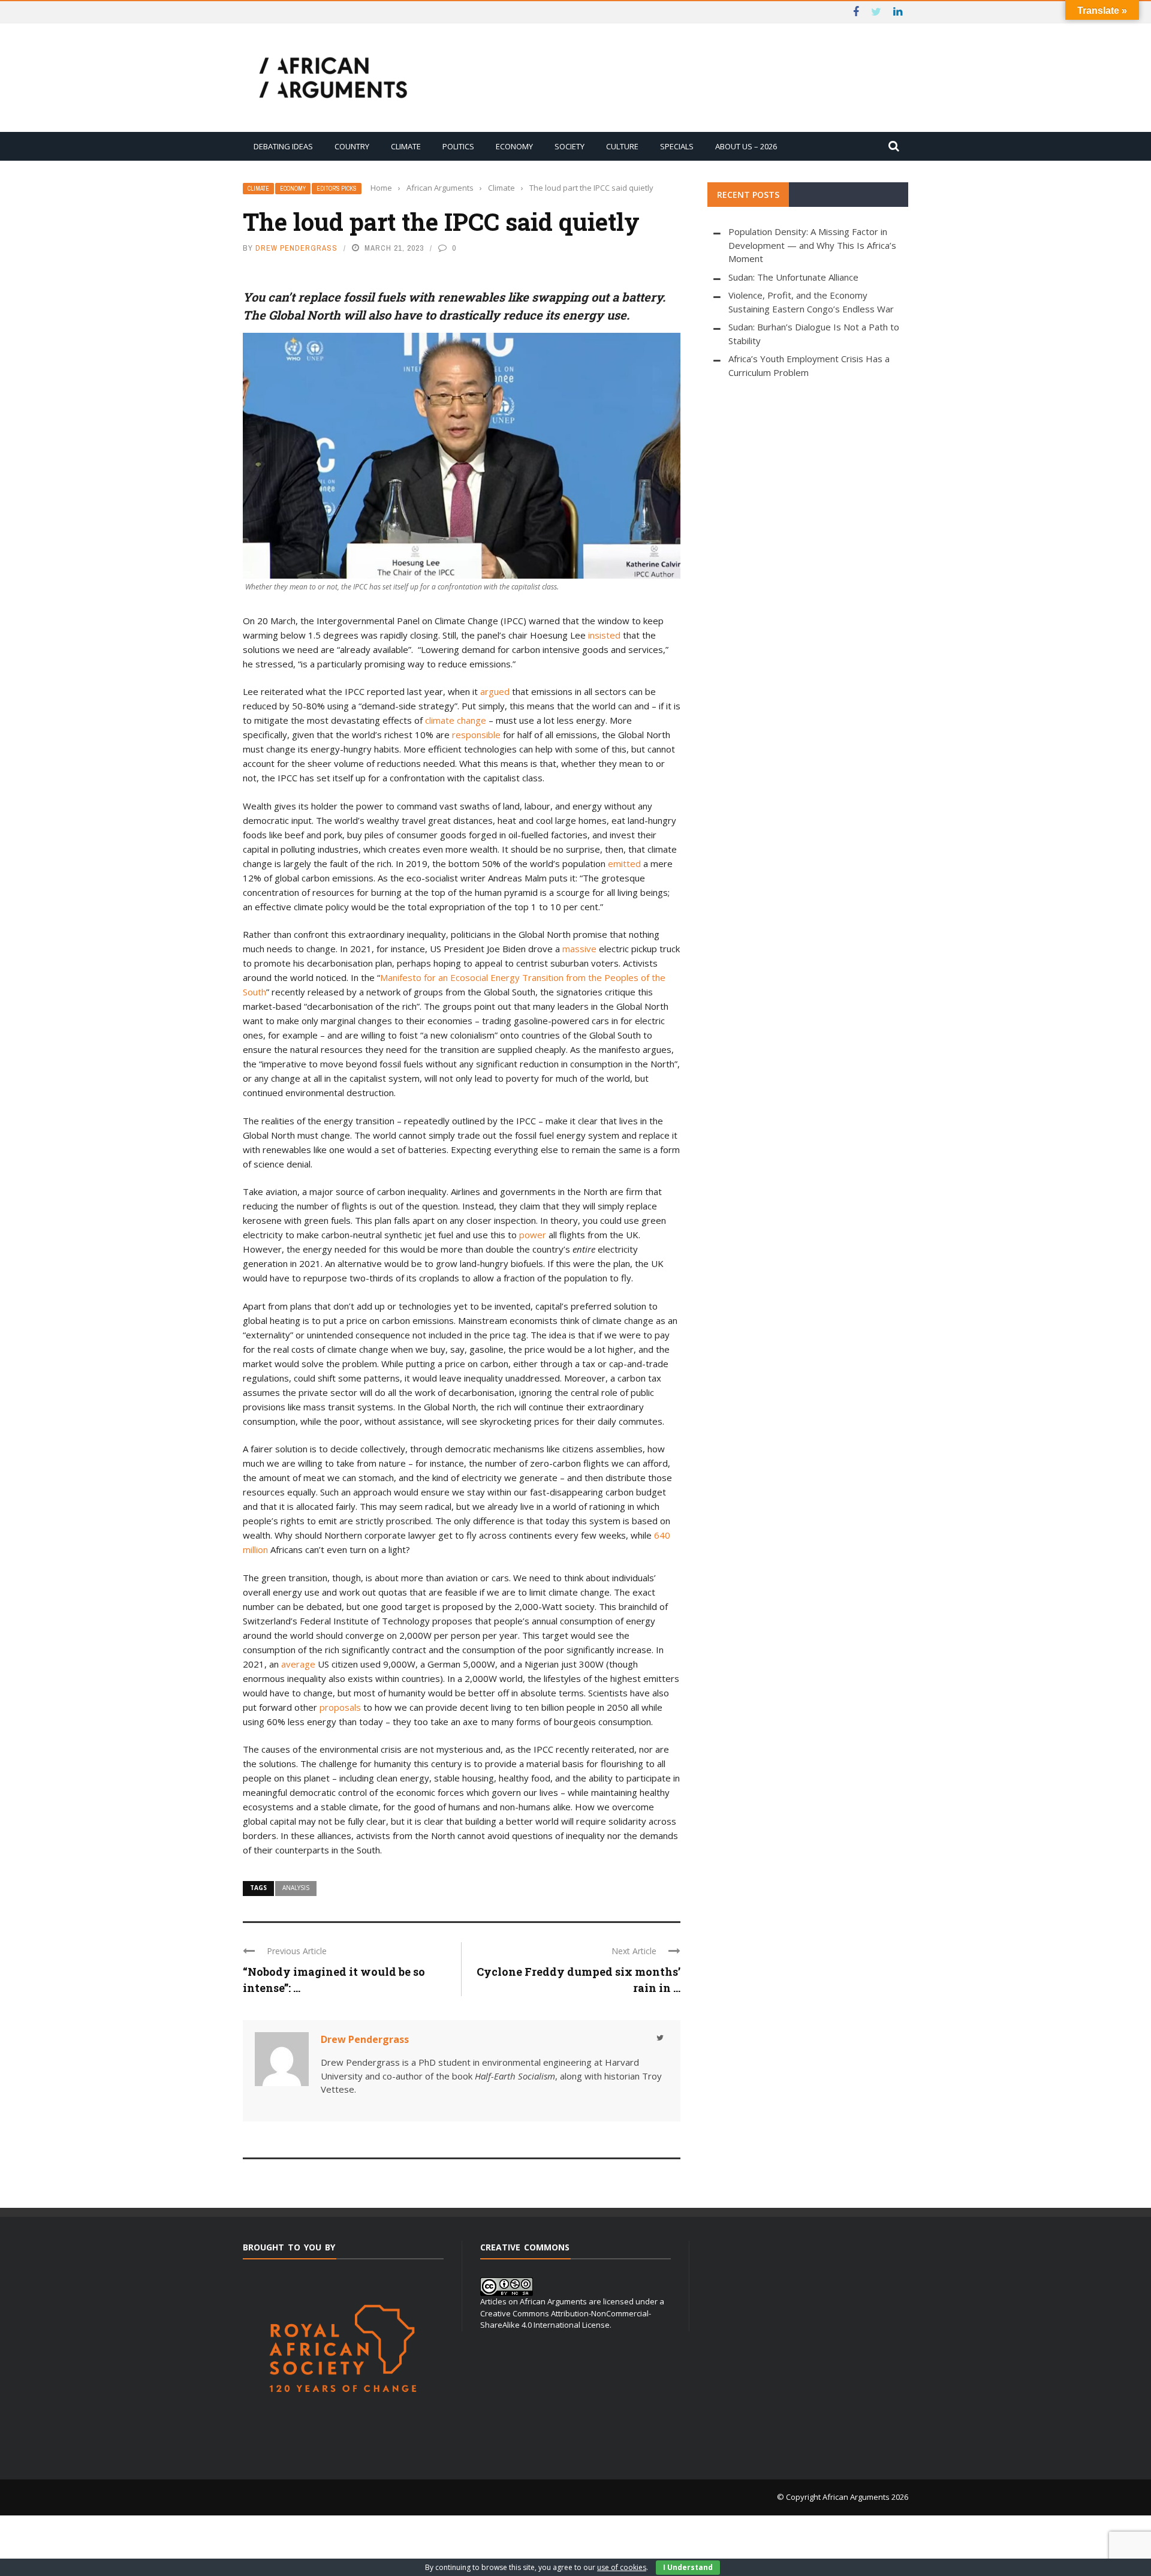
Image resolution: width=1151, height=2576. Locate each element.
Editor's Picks (337, 189)
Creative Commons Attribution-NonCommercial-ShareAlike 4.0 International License (566, 2319)
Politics (458, 146)
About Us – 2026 (746, 146)
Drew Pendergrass (296, 248)
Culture (622, 146)
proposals (340, 1707)
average (298, 1664)
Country (352, 146)
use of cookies (622, 2567)
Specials (677, 146)
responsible (476, 735)
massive (579, 949)
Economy (514, 146)
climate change (456, 720)
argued (495, 691)
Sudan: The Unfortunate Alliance (793, 277)
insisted (604, 635)
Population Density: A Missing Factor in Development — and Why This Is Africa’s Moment (812, 245)
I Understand (688, 2567)
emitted (624, 863)
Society (570, 146)
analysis (296, 1888)
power (533, 1235)
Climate (406, 146)
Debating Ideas (283, 146)
